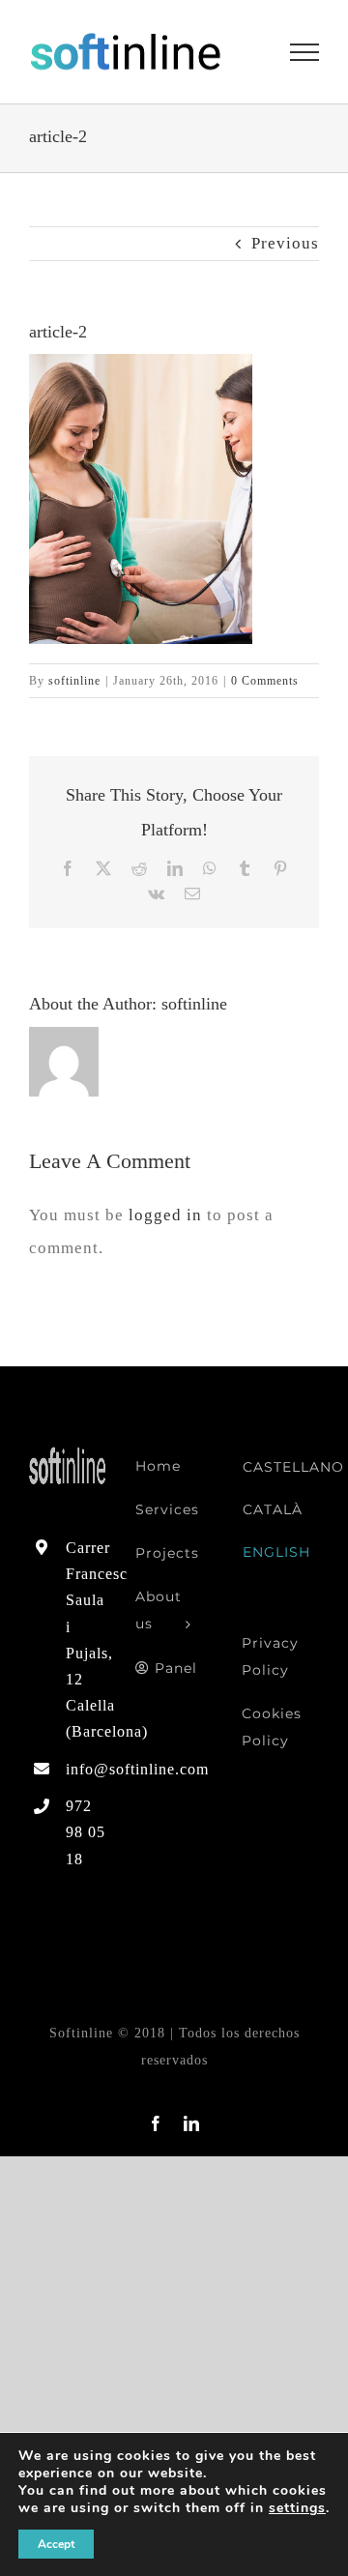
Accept (56, 2544)
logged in (165, 1215)
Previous (285, 243)
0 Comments (265, 681)
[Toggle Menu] (305, 52)
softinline (74, 681)
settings (297, 2508)
